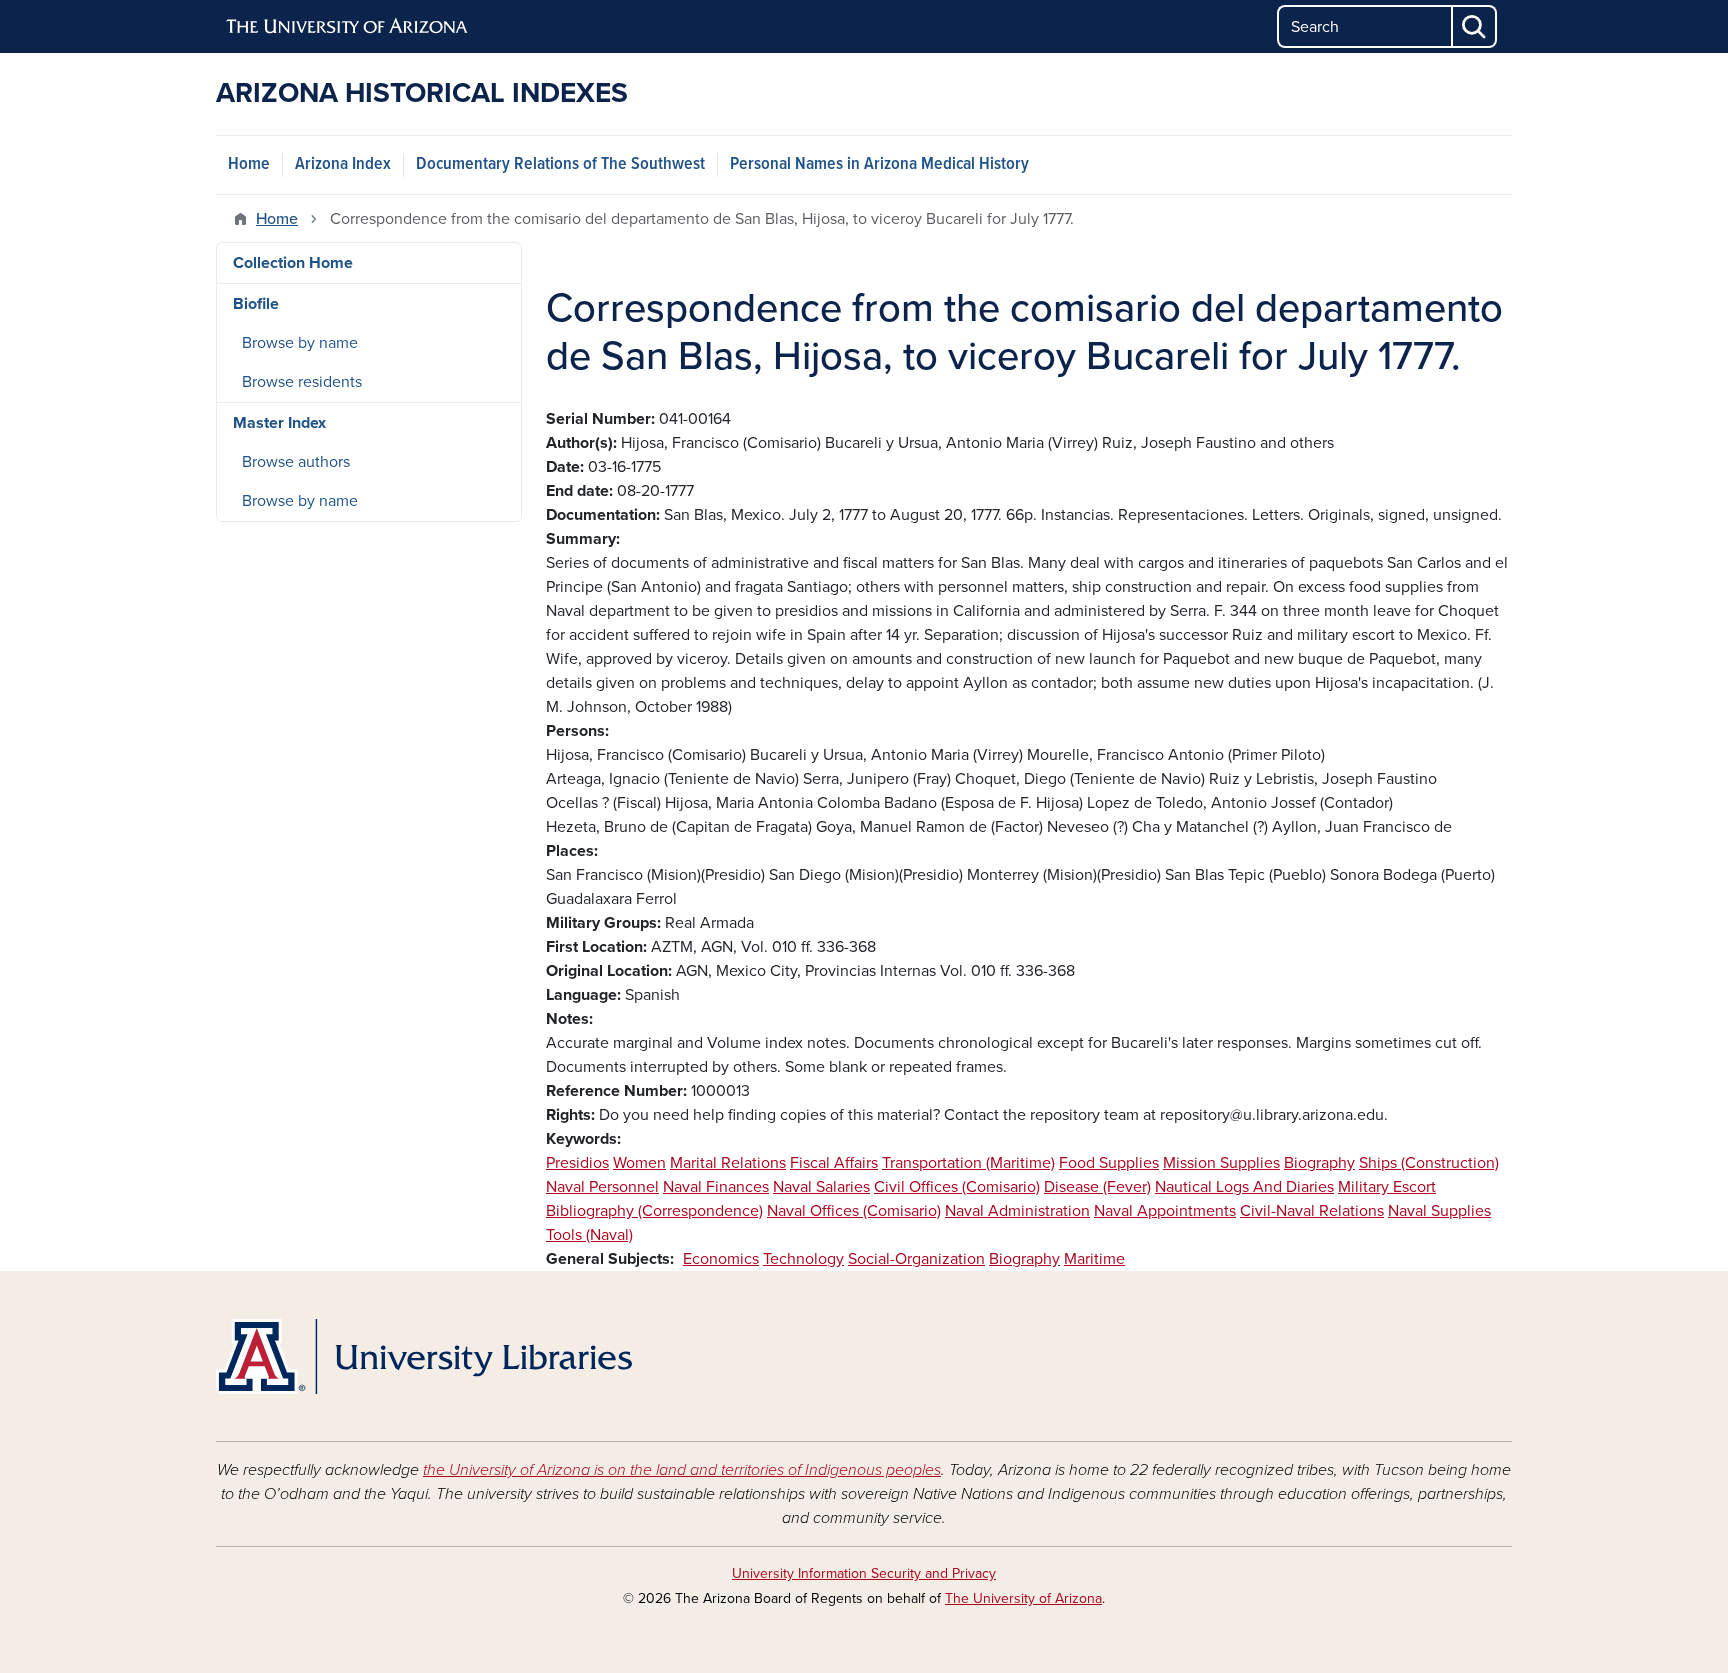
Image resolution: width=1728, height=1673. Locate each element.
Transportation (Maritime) (968, 1163)
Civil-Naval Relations (1312, 1211)
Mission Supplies (1221, 1163)
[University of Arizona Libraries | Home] (424, 1356)
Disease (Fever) (1097, 1187)
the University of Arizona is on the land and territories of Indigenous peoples (682, 1470)
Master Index (279, 423)
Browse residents (302, 382)
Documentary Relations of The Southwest (560, 164)
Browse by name (300, 343)
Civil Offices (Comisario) (957, 1187)
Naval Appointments (1165, 1211)
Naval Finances (716, 1187)
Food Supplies (1109, 1163)
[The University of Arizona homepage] (348, 27)
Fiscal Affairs (834, 1163)
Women (639, 1163)
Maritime (1094, 1259)
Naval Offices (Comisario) (854, 1211)
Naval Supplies (1439, 1211)
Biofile (256, 304)
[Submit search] (1475, 26)
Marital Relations (728, 1163)
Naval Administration (1017, 1211)
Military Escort (1387, 1187)
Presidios (577, 1163)
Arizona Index (343, 164)
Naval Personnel (602, 1187)
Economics (721, 1259)
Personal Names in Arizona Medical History (879, 164)
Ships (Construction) (1429, 1163)
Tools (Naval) (589, 1235)
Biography (1319, 1163)
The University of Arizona (1023, 1598)
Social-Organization (916, 1259)
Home (249, 164)
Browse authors (296, 462)
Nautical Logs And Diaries (1244, 1187)
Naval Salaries (821, 1187)
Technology (803, 1259)
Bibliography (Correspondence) (654, 1211)
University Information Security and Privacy (864, 1573)
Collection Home (293, 263)
